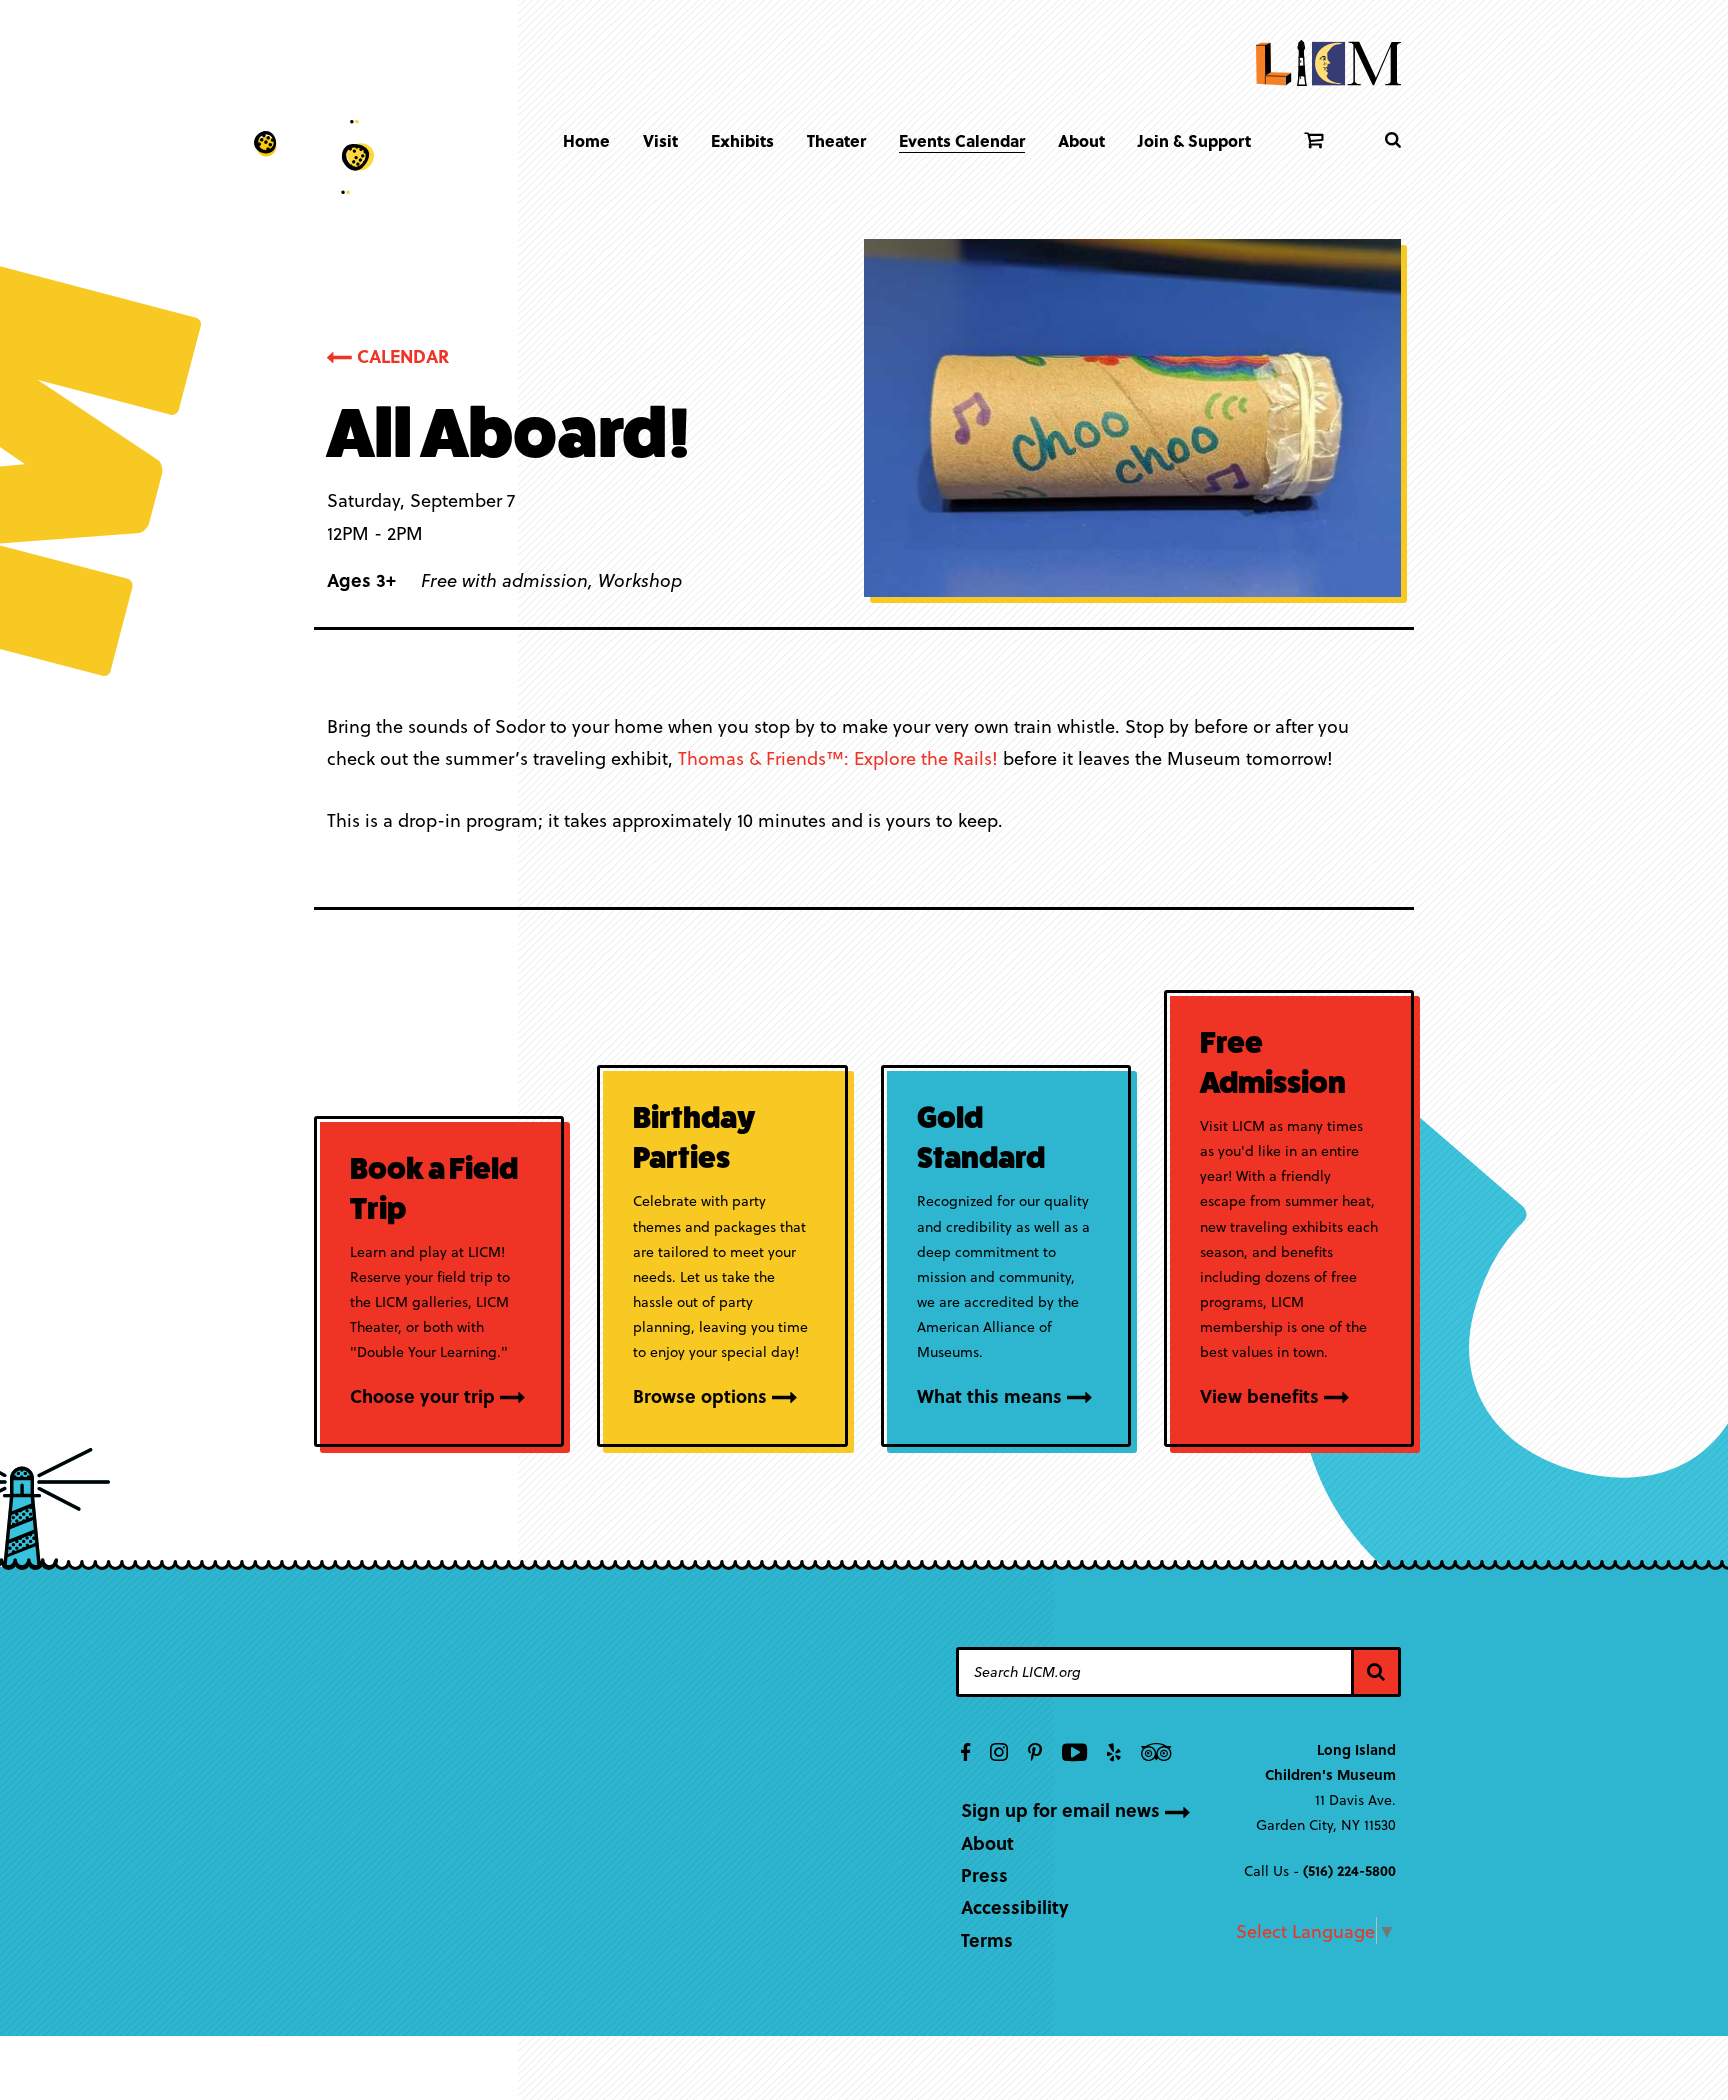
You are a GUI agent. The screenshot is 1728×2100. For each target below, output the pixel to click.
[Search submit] (1393, 140)
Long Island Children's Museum (1328, 65)
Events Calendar (962, 140)
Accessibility (1015, 1906)
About (1081, 140)
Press (984, 1874)
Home (586, 140)
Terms (987, 1939)
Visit (660, 140)
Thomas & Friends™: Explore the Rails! (838, 757)
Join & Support (1194, 140)
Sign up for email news (1060, 1809)
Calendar (403, 355)
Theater (836, 140)
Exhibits (742, 140)
